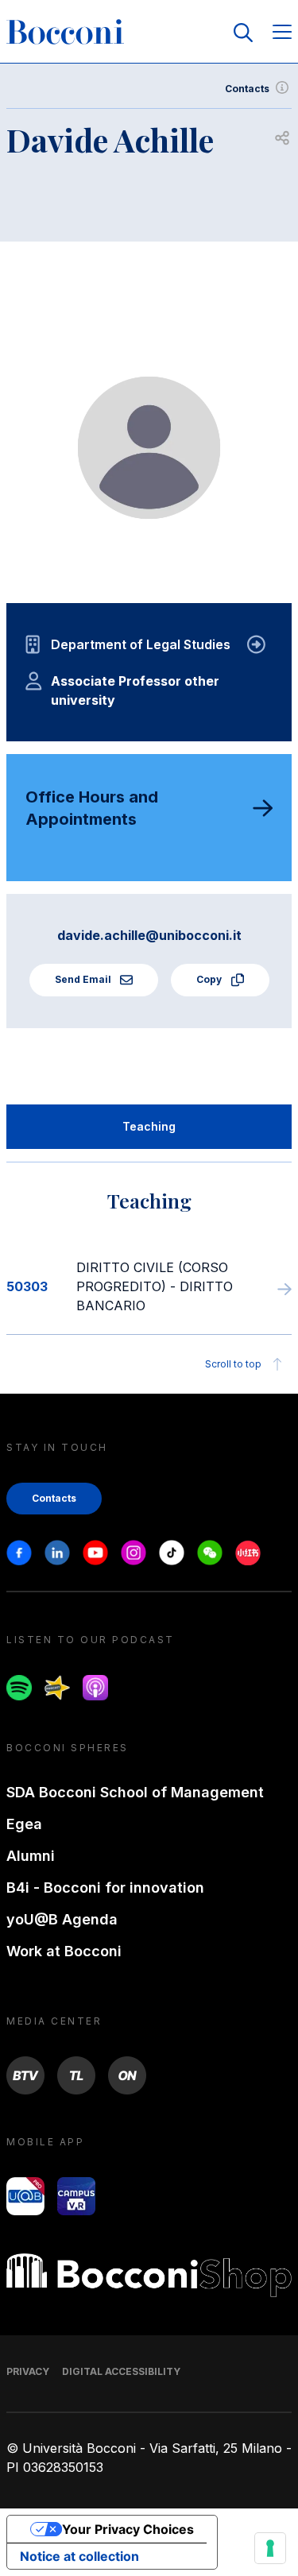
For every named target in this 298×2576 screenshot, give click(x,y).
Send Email (84, 979)
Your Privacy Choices (128, 2529)
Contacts (247, 89)
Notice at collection (79, 2556)
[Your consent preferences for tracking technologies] (270, 2548)
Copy (210, 979)
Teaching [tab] (149, 1126)
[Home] (65, 33)
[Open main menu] (282, 33)
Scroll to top (233, 1364)
